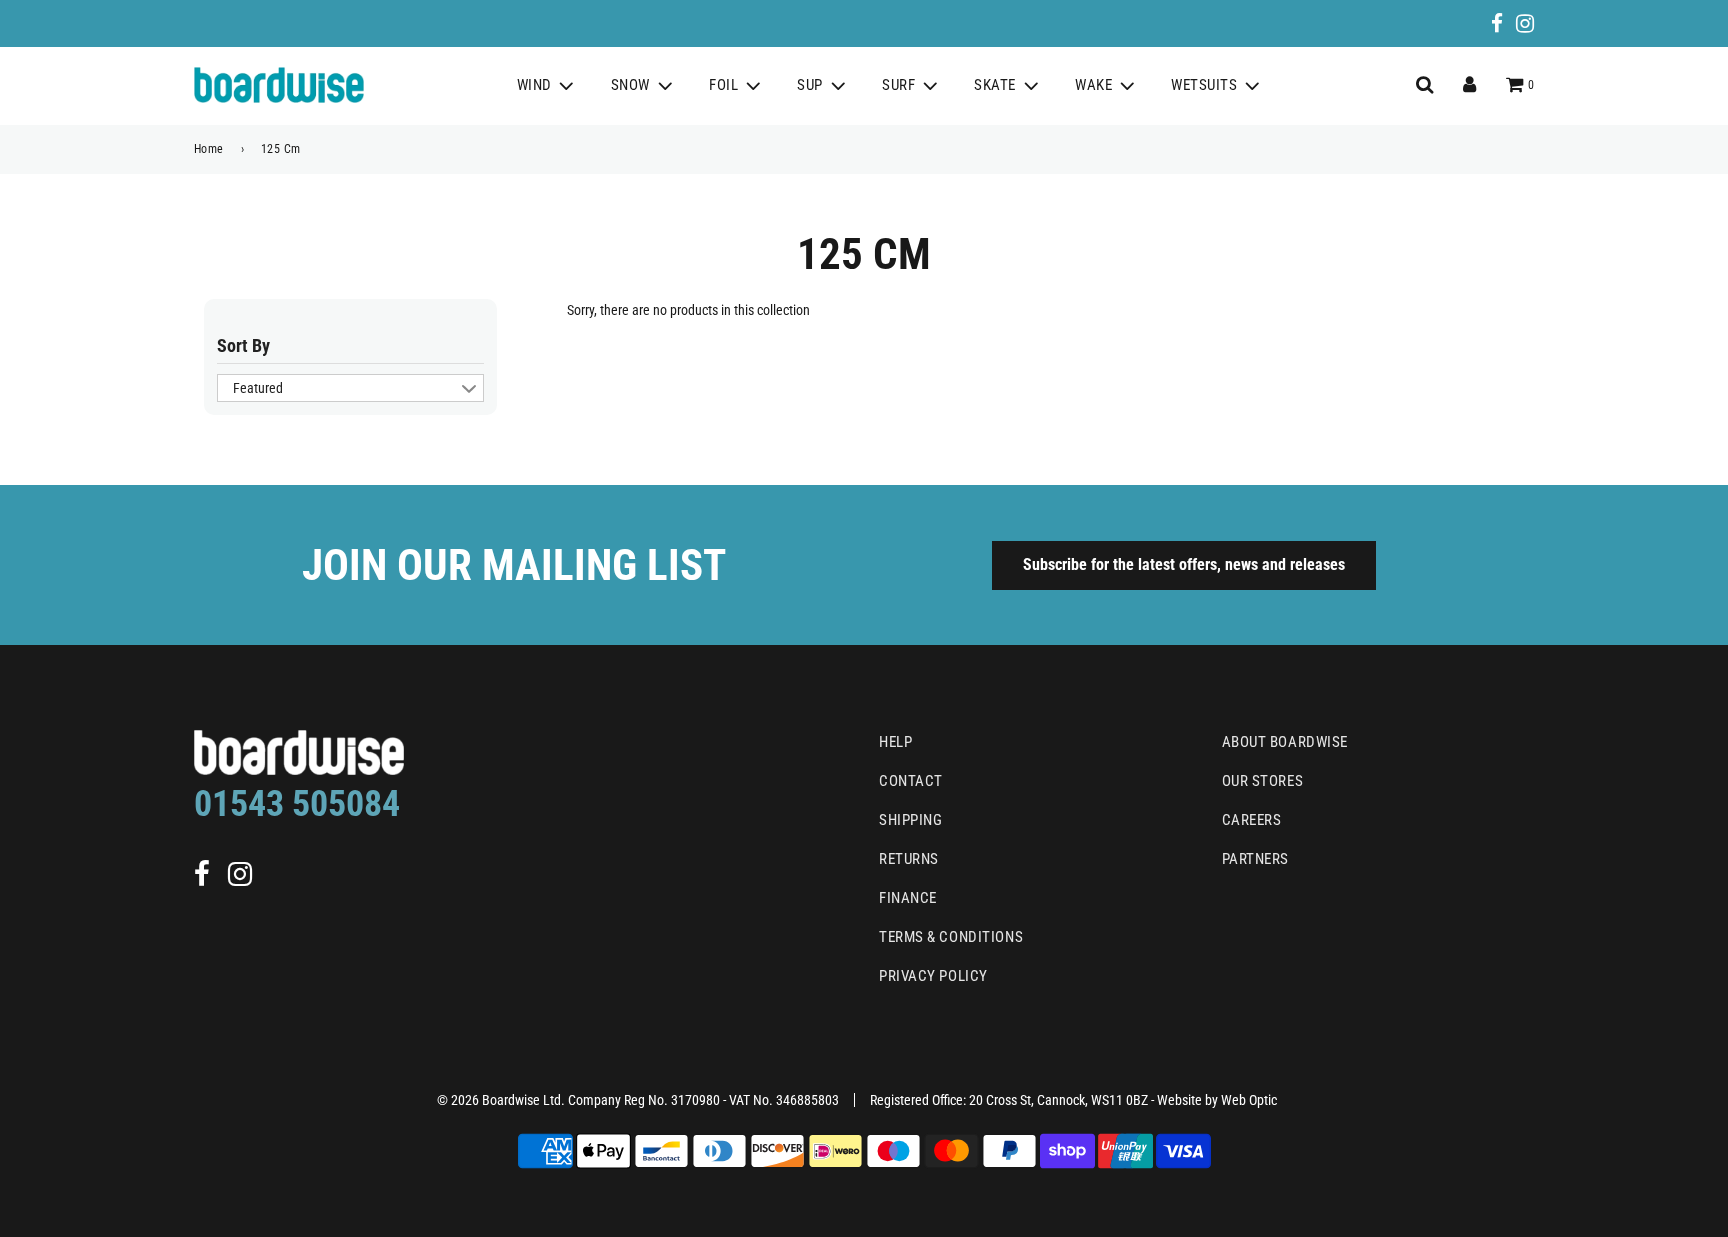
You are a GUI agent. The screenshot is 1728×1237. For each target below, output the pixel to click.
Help (895, 742)
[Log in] (1469, 85)
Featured (258, 388)
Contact (911, 781)
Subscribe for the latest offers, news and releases (1184, 564)
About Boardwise (1285, 742)
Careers (1252, 820)
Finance (908, 898)
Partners (1255, 859)
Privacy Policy (933, 976)
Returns (909, 859)
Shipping (910, 820)
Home (209, 149)
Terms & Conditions (951, 937)
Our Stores (1263, 781)
